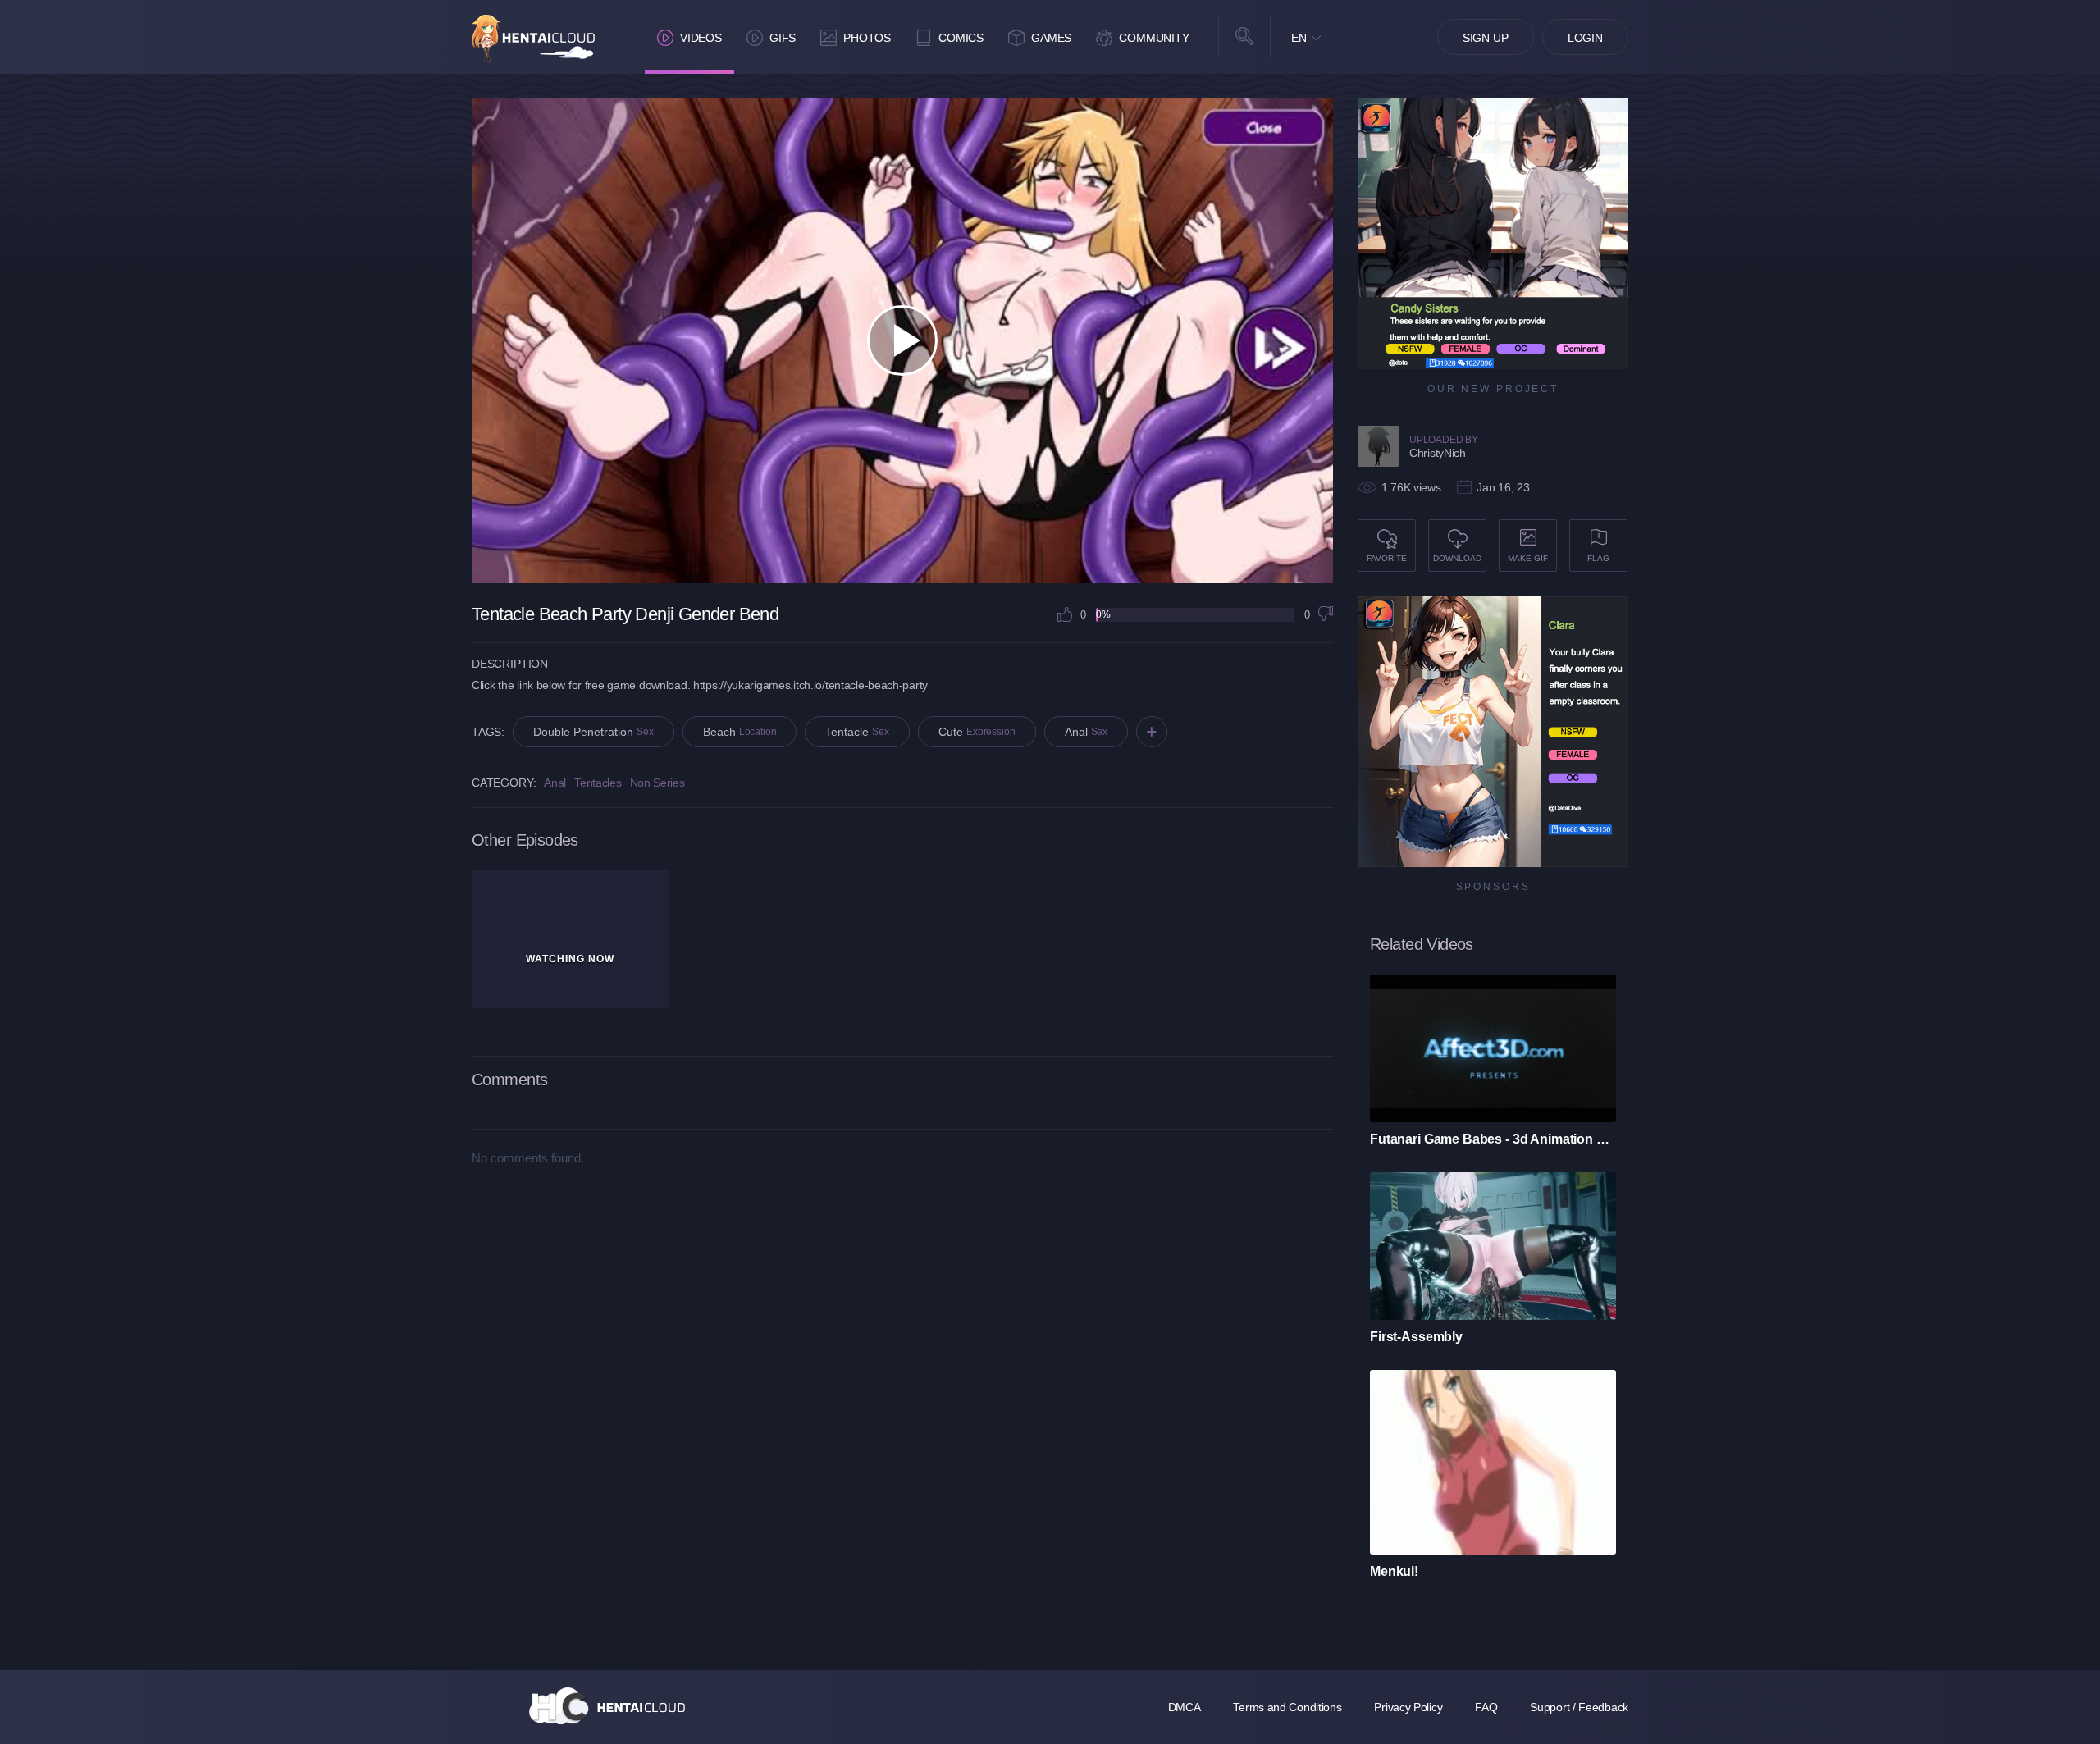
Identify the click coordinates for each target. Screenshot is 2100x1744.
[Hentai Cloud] (533, 38)
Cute (977, 732)
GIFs (783, 38)
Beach (740, 732)
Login (1585, 38)
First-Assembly (1416, 1337)
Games (1051, 38)
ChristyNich (1438, 453)
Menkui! (1394, 1571)
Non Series (657, 783)
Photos (867, 38)
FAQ (1486, 1707)
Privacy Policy (1408, 1707)
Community (1154, 38)
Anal (1087, 732)
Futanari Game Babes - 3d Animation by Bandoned (1493, 1139)
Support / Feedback (1579, 1707)
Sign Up (1486, 38)
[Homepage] (607, 1705)
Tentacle (857, 732)
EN (1299, 38)
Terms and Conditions (1287, 1707)
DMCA (1185, 1707)
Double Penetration (593, 732)
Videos (701, 38)
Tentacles (598, 783)
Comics (961, 38)
